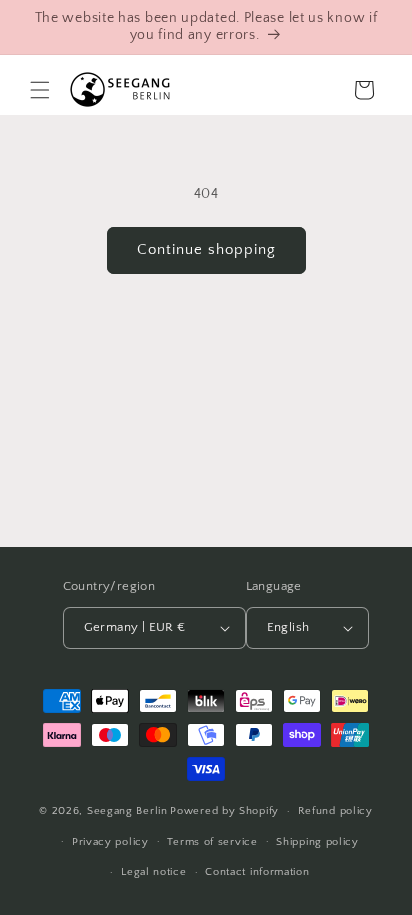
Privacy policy (110, 842)
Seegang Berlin (127, 811)
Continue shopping (206, 249)
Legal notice (153, 872)
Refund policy (335, 811)
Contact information (257, 872)
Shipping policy (317, 842)
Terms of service (212, 842)
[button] (40, 90)
